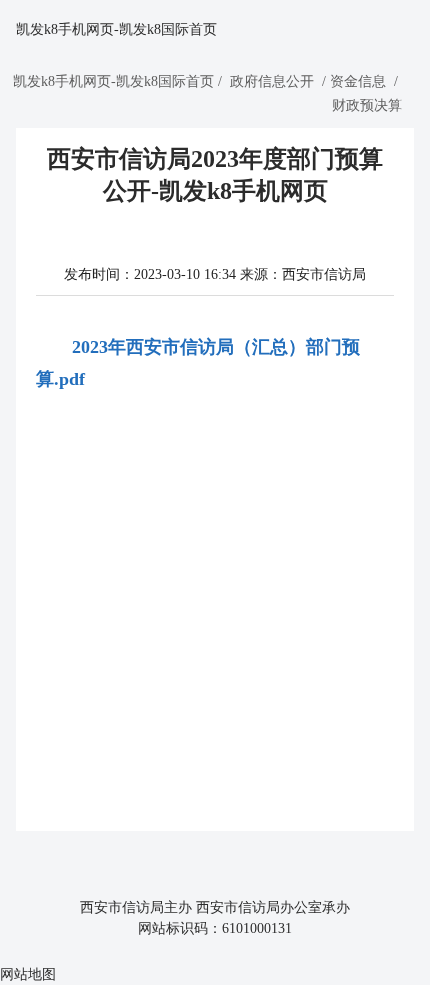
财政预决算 (367, 105)
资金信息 (358, 81)
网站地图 (28, 974)
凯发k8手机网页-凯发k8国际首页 (116, 29)
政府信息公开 (272, 81)
